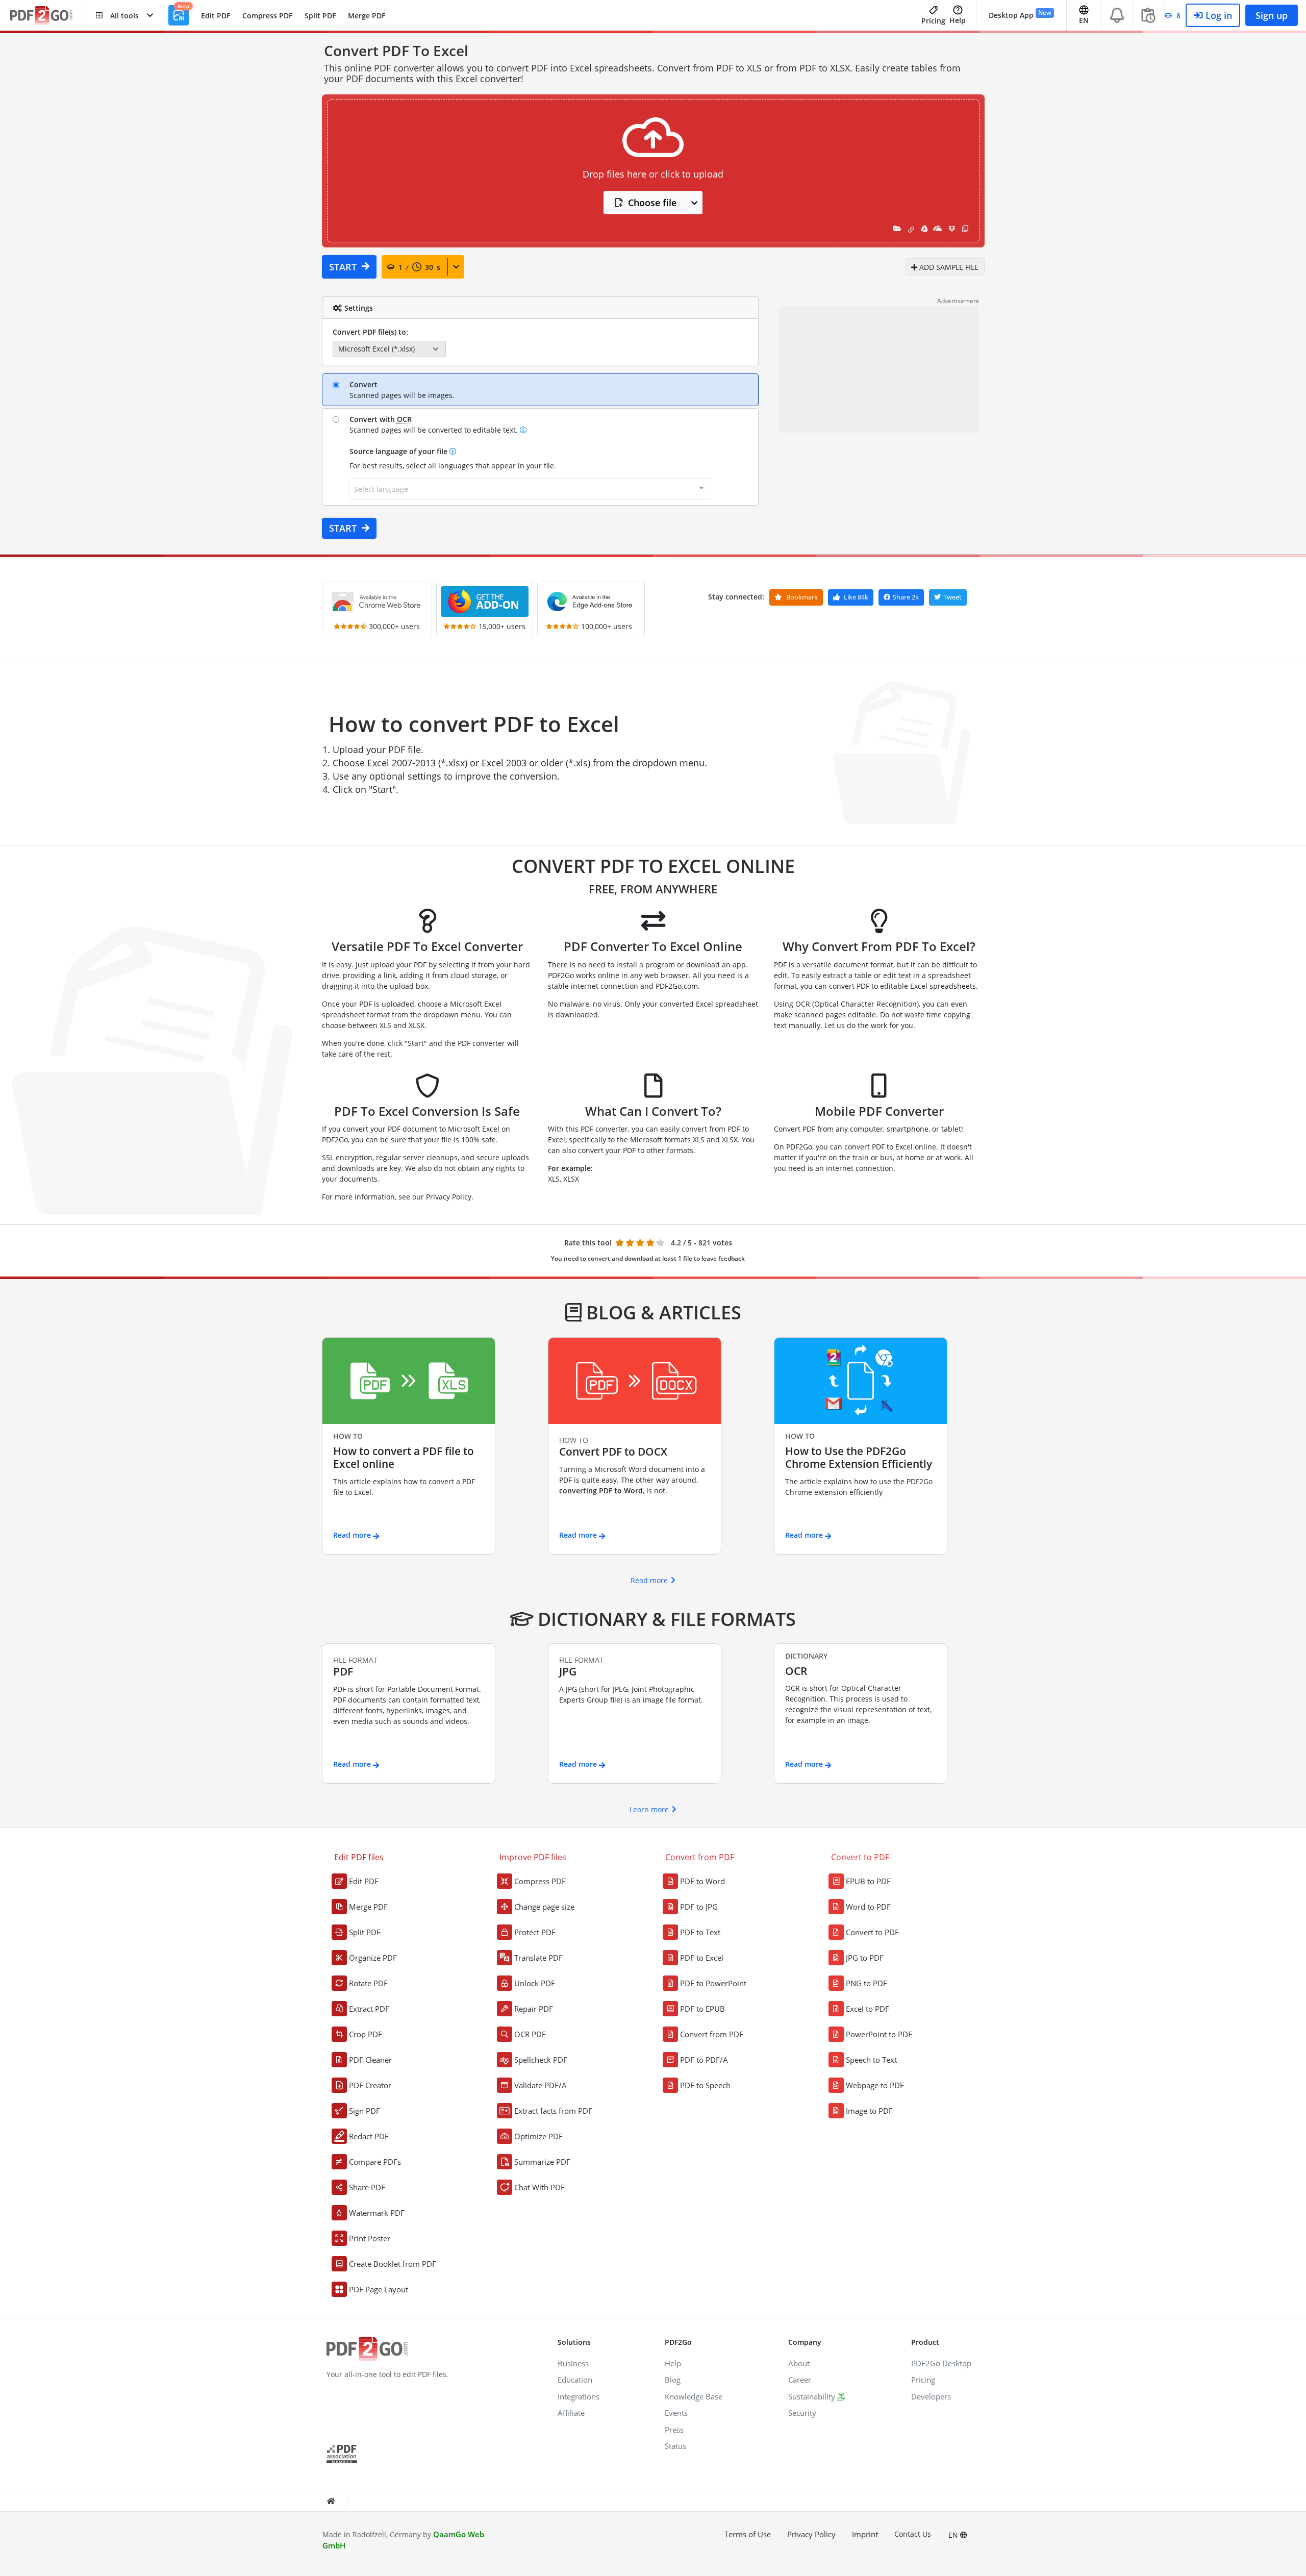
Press (674, 2430)
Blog (673, 2380)
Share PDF (367, 2187)
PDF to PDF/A (704, 2060)
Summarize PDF (542, 2162)
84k (856, 597)
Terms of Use (748, 2534)
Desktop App (1020, 14)
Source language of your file (399, 451)
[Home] (331, 2501)
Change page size (544, 1907)
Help (958, 20)
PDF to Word (702, 1881)
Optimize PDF (538, 2136)
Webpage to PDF (875, 2085)
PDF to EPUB (702, 2009)
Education (575, 2380)
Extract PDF (369, 2009)
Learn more (649, 1809)
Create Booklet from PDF (393, 2264)
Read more (649, 1580)
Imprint (865, 2534)
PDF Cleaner (370, 2060)
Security (802, 2413)
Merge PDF (367, 16)
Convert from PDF (712, 2034)
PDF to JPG (699, 1907)
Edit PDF (216, 16)
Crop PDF (366, 2034)
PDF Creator (370, 2085)
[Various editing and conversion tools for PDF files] (47, 16)
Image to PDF (869, 2111)
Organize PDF (373, 1958)
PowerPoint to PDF (879, 2034)
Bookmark (801, 597)
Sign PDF (365, 2111)
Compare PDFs (375, 2162)
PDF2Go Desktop (941, 2363)
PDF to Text (700, 1932)
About (799, 2363)
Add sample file (948, 267)
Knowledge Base (694, 2396)
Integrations (579, 2396)
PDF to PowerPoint (713, 1983)
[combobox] (531, 489)
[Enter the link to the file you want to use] (911, 228)
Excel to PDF (868, 2009)
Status (675, 2446)
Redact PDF (369, 2136)
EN (954, 2535)
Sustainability (812, 2396)
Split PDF (320, 16)
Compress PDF (267, 16)
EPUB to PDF (868, 1881)
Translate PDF (538, 1958)
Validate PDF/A (541, 2085)
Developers (931, 2396)
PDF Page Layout (379, 2289)
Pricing (933, 21)
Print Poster (370, 2238)
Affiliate (571, 2413)
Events (676, 2413)
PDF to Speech (705, 2085)
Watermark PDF (377, 2213)
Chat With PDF (539, 2187)
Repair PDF (534, 2009)
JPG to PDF (865, 1958)
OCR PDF (530, 2034)
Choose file (652, 203)
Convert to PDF (872, 1932)
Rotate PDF (368, 1983)
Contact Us (913, 2534)
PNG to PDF (867, 1983)
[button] (124, 15)
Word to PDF (868, 1907)
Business (573, 2363)
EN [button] (1084, 20)
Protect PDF (535, 1932)
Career (800, 2380)
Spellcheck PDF (541, 2060)
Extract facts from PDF (553, 2111)
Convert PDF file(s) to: (370, 332)
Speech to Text (871, 2060)
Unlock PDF (535, 1983)
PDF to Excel (702, 1958)
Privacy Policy (811, 2534)
